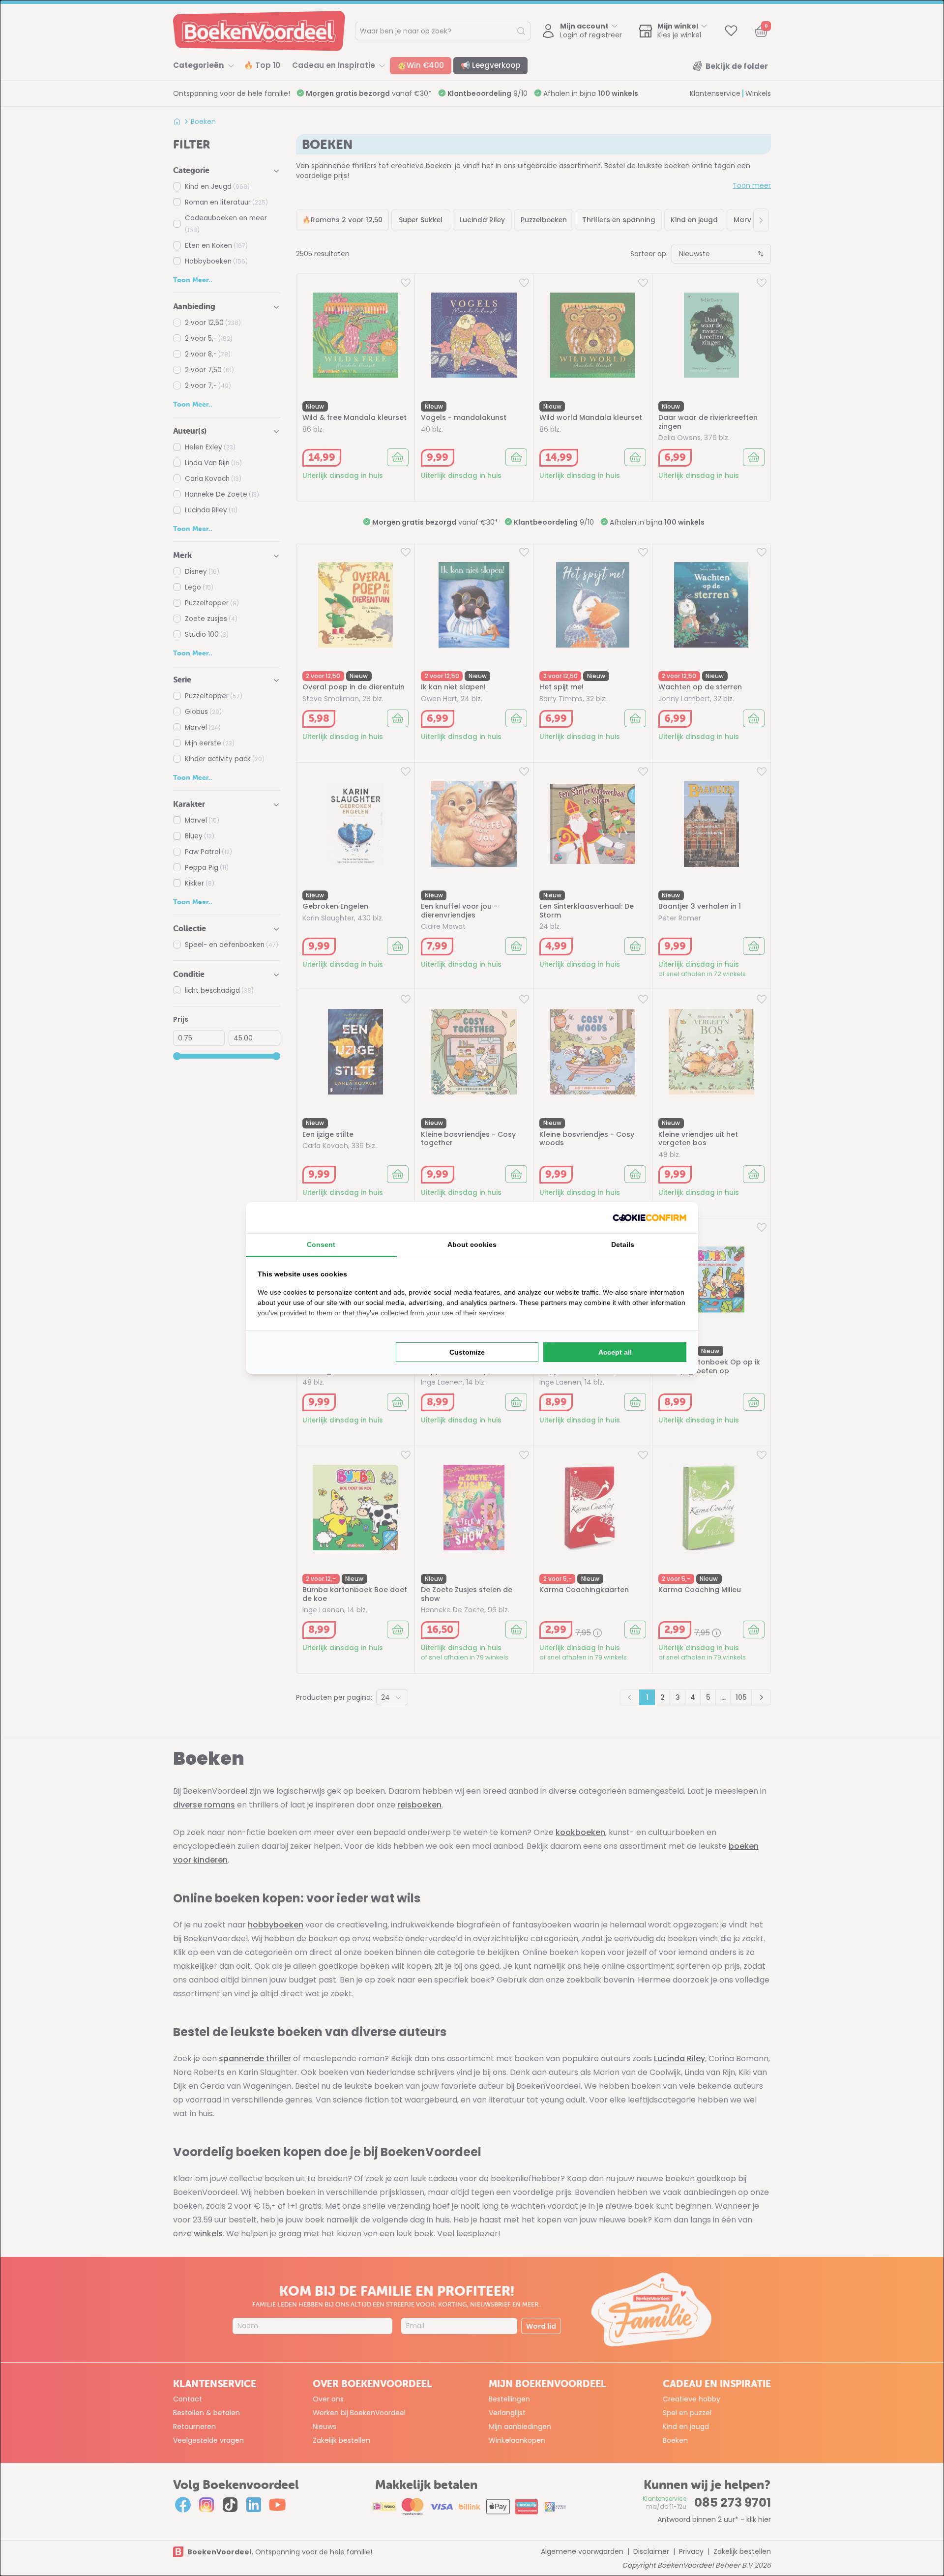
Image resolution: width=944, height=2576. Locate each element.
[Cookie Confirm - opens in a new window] (649, 1218)
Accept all (615, 1352)
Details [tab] (623, 1244)
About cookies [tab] (472, 1244)
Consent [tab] (321, 1244)
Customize (467, 1352)
